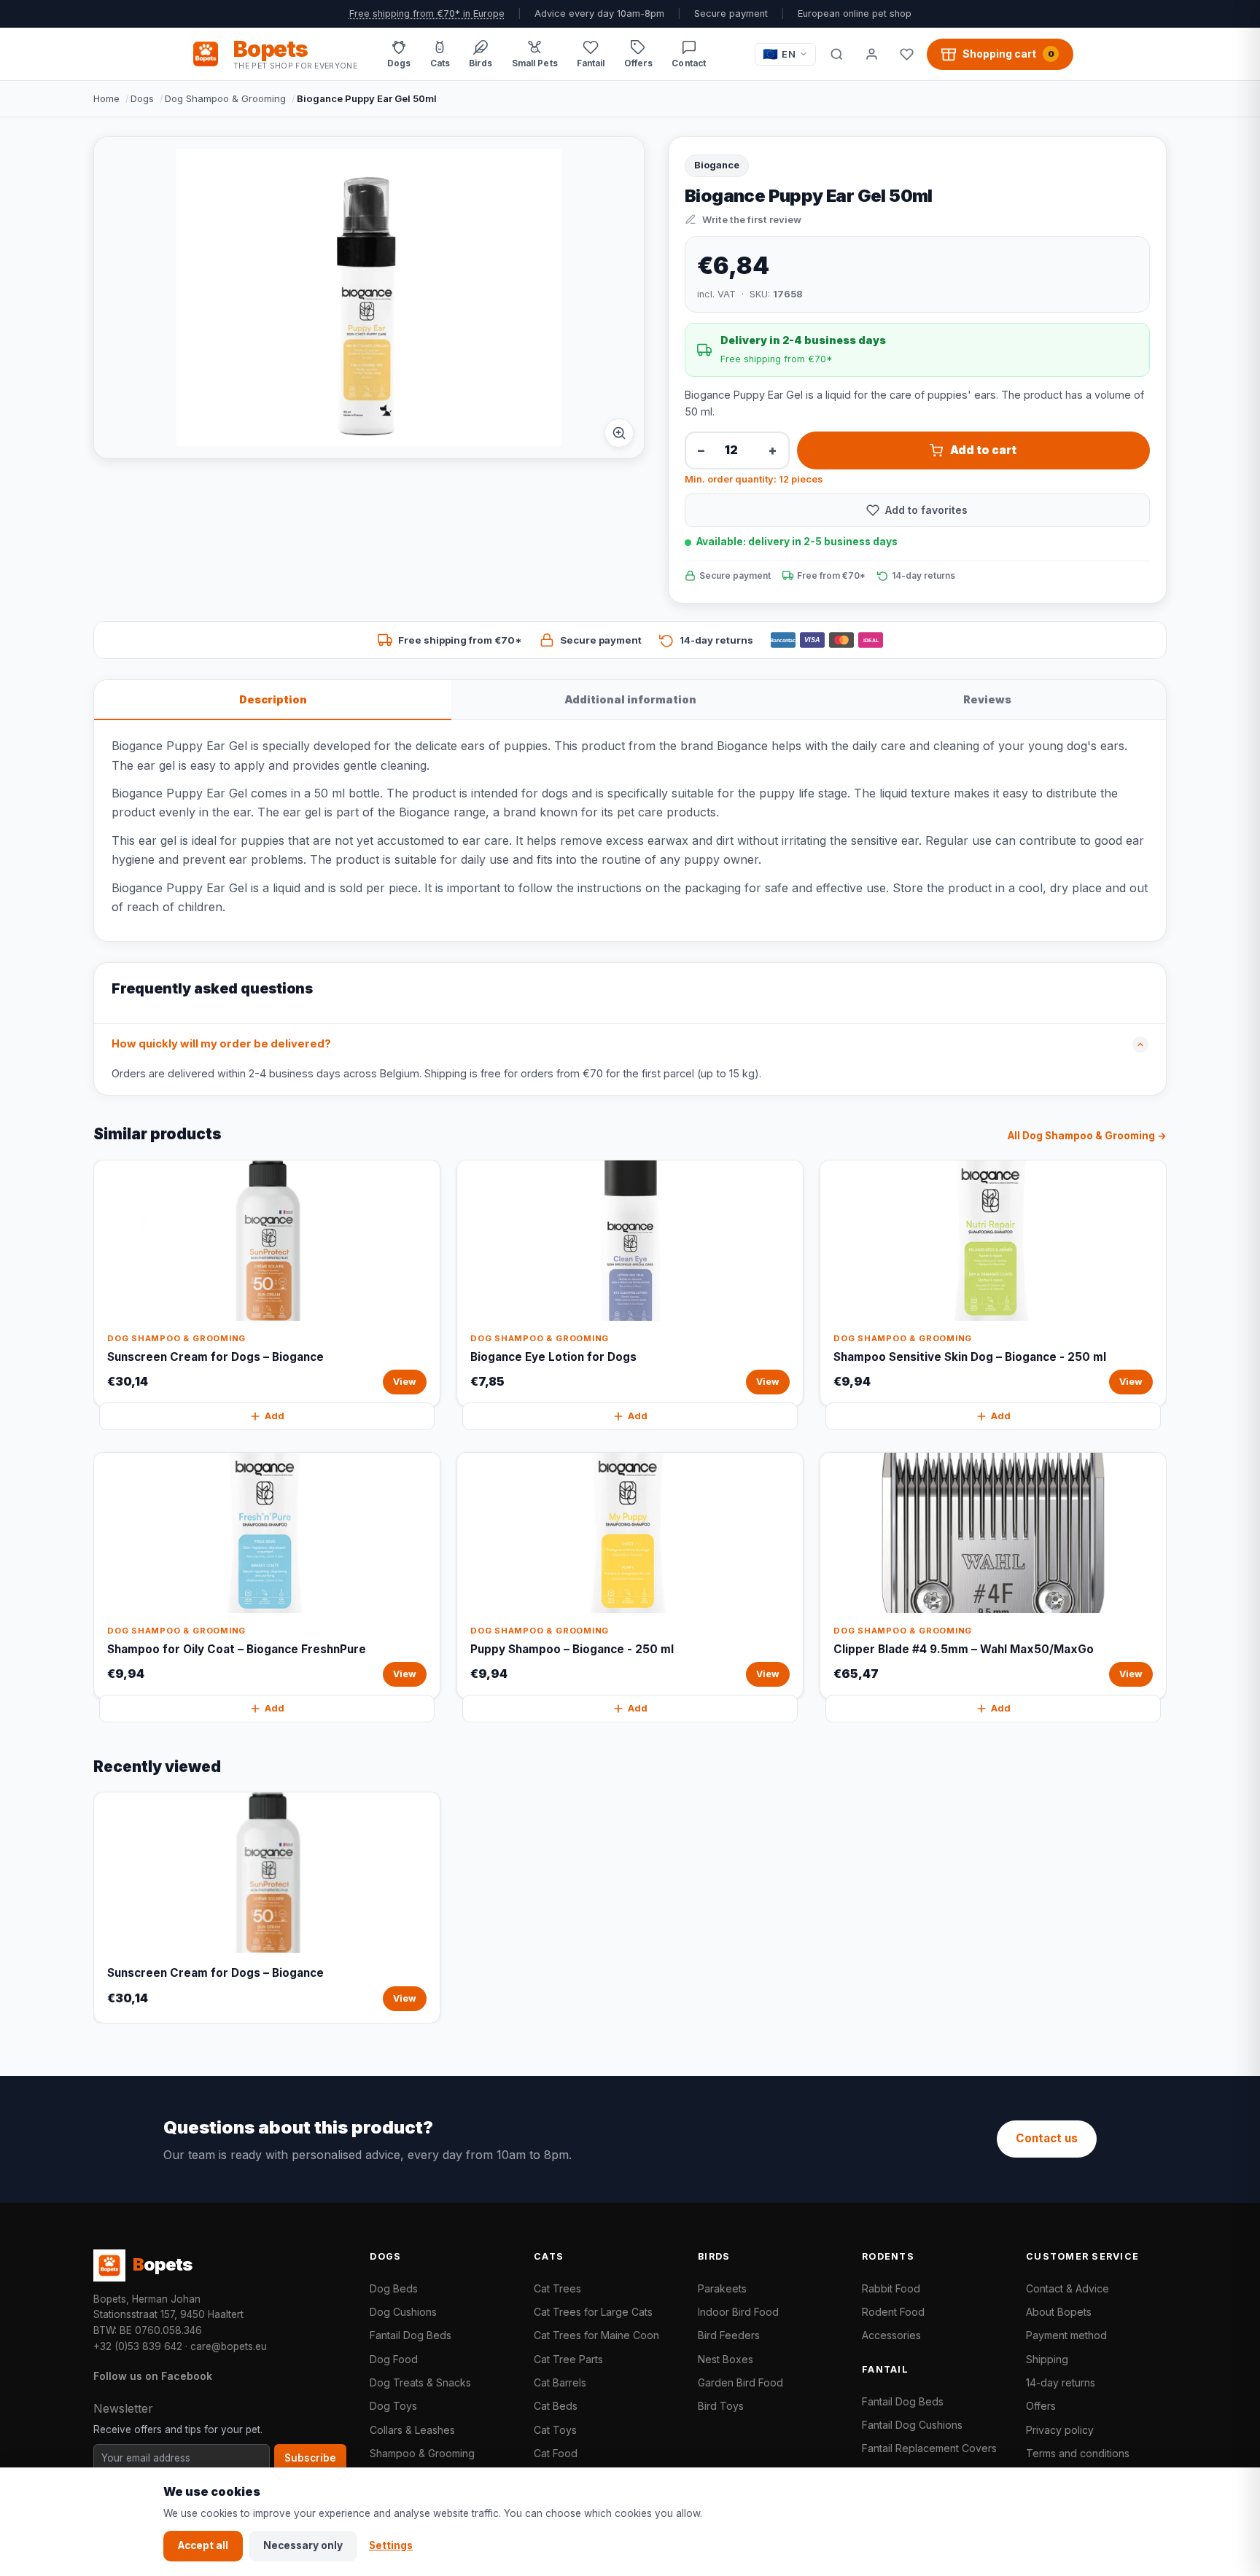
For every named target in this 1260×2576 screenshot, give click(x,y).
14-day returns (1061, 2382)
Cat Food (556, 2453)
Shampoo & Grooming (422, 2453)
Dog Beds (394, 2288)
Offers (1041, 2406)
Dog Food (394, 2359)
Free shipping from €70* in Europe (427, 13)
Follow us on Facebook (153, 2376)
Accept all (203, 2545)
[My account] (871, 54)
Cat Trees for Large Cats (593, 2312)
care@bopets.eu (229, 2346)
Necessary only (303, 2545)
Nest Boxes (726, 2359)
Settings (391, 2545)
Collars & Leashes (412, 2430)
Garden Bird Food (740, 2382)
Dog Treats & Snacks (420, 2382)
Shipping (1047, 2359)
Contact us (1047, 2138)
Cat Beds (556, 2406)
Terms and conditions (1078, 2453)
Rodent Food (893, 2312)
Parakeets (722, 2288)
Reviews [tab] (987, 699)
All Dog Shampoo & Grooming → (1087, 1136)
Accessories (891, 2335)
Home (106, 98)
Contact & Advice (1067, 2288)
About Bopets (1059, 2312)
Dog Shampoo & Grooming (225, 98)
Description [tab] (273, 699)
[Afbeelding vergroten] (619, 433)
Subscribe (310, 2458)
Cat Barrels (560, 2382)
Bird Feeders (729, 2335)
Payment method (1066, 2335)
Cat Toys (555, 2430)
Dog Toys (393, 2406)
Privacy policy (1060, 2430)
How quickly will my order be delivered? (221, 1044)
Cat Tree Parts (568, 2359)
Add (275, 1416)
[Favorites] (906, 54)
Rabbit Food (891, 2288)
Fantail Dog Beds (411, 2335)
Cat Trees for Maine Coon (596, 2335)
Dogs (142, 98)
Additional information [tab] (630, 699)
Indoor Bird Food (738, 2312)
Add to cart (983, 450)
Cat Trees (557, 2288)
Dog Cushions (403, 2312)
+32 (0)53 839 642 (138, 2346)
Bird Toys (721, 2406)
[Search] (836, 54)
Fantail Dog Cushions (912, 2425)
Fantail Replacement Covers (929, 2448)
